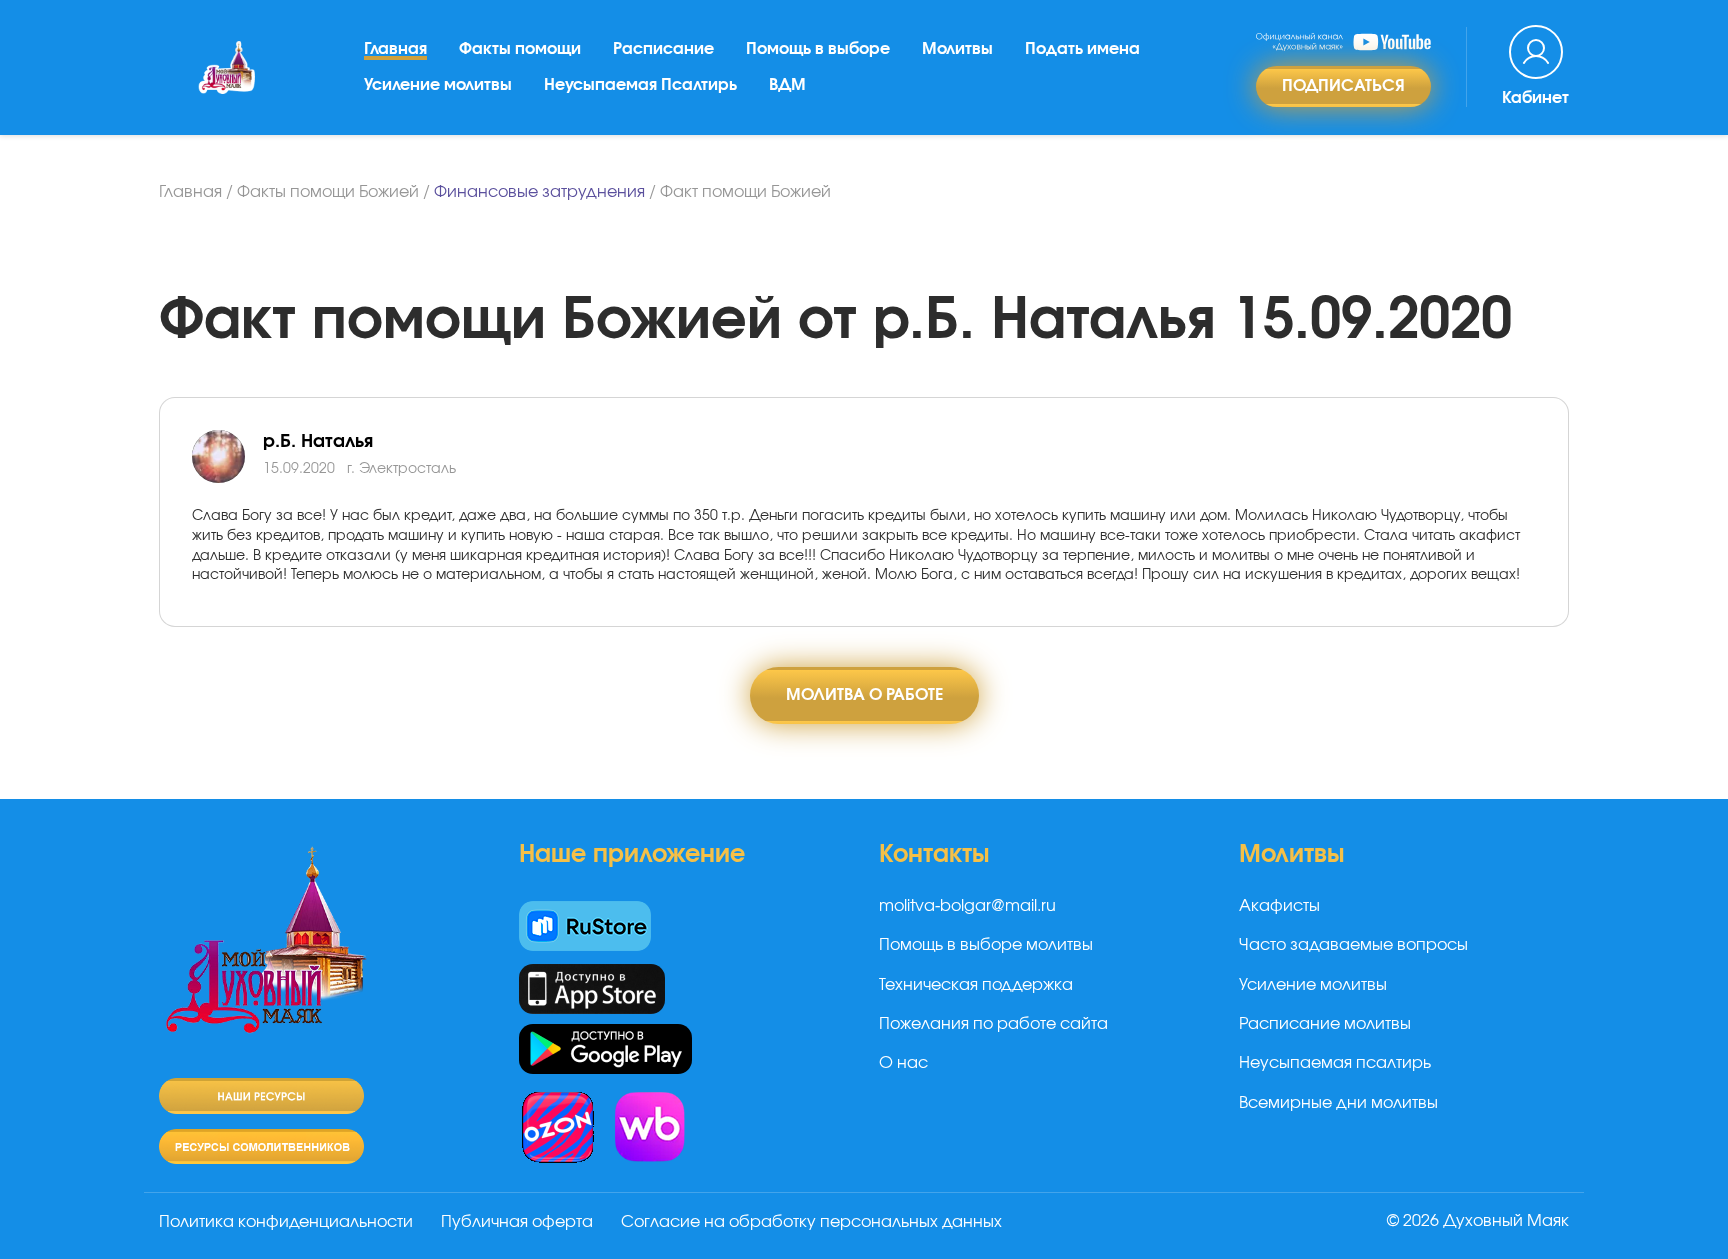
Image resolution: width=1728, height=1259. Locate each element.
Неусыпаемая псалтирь (1335, 1063)
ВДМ (787, 85)
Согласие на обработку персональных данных (811, 1222)
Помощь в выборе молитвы (986, 945)
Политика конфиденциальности (286, 1222)
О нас (903, 1063)
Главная (395, 49)
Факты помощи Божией (328, 192)
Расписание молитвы (1325, 1024)
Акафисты (1279, 906)
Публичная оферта (517, 1222)
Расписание (663, 49)
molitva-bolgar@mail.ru (967, 906)
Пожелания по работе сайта (993, 1024)
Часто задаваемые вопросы (1353, 945)
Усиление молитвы (438, 85)
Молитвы (957, 49)
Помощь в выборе (818, 49)
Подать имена (1082, 49)
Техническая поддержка (976, 985)
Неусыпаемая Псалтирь (640, 85)
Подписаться (1343, 86)
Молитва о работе (864, 695)
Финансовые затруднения (539, 192)
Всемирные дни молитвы (1338, 1103)
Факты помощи (520, 49)
